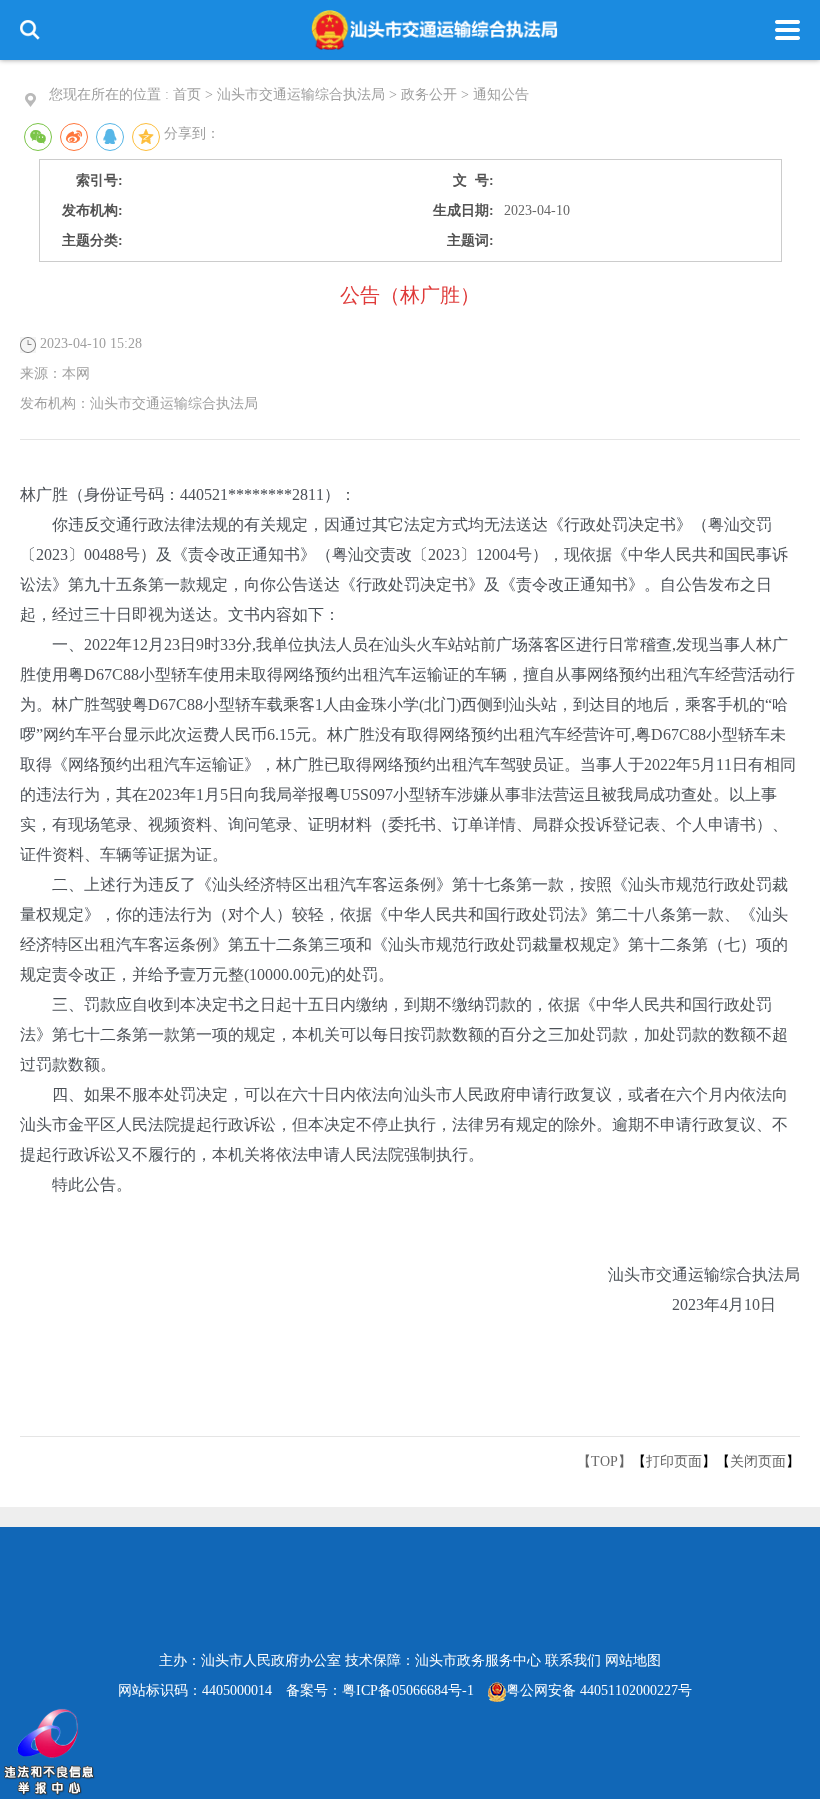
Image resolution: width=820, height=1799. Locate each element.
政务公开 (429, 94)
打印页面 (674, 1461)
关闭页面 (758, 1461)
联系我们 (573, 1660)
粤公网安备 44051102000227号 (599, 1690)
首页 (187, 94)
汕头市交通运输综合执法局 (301, 94)
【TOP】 (604, 1461)
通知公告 (501, 94)
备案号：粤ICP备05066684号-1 (380, 1690)
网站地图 (633, 1660)
